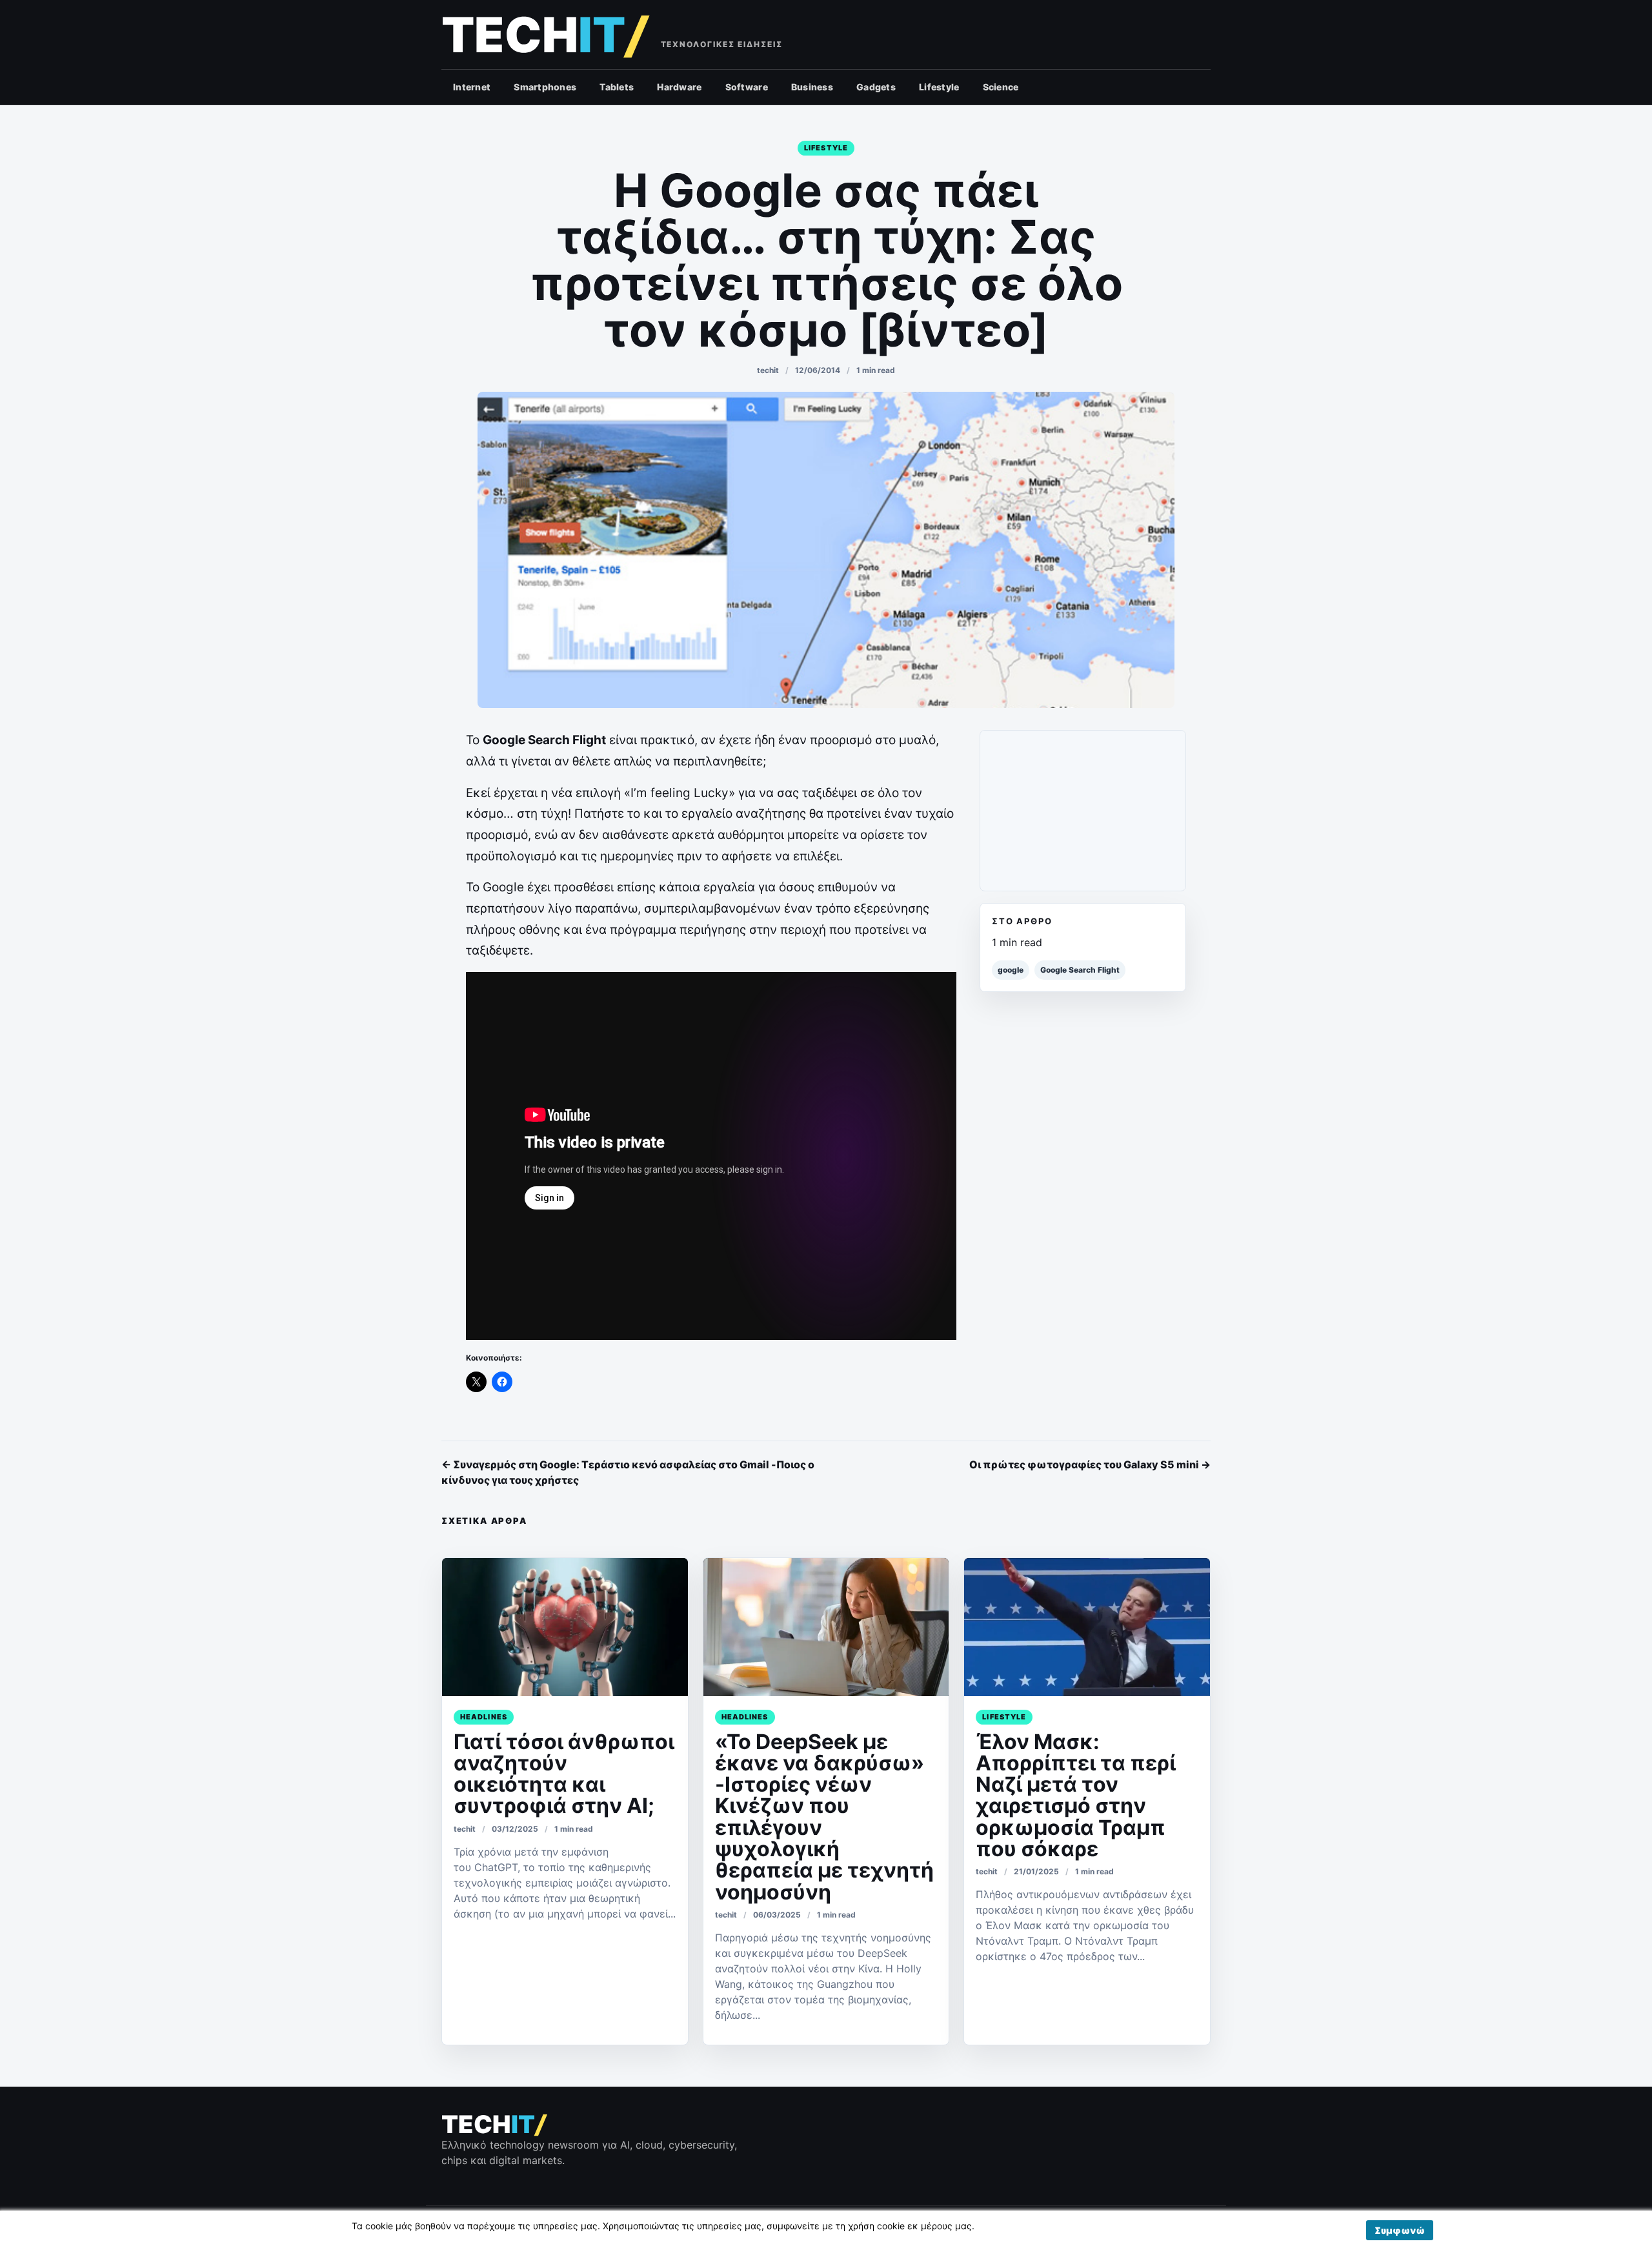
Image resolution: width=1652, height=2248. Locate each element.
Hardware (679, 87)
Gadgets (876, 87)
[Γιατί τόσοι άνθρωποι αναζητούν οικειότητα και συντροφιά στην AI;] (565, 1627)
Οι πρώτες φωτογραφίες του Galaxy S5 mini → (1090, 1464)
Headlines (484, 1717)
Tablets (617, 87)
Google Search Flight (1080, 970)
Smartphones (545, 87)
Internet (472, 87)
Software (747, 87)
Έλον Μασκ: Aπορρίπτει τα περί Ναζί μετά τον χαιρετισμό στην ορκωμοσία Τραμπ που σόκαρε (1076, 1795)
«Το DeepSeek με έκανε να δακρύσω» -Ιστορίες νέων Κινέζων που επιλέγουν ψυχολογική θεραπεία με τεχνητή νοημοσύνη (824, 1817)
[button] (1400, 2230)
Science (1001, 87)
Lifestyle (939, 87)
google (1011, 970)
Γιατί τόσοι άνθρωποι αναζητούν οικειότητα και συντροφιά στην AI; (564, 1774)
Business (812, 87)
